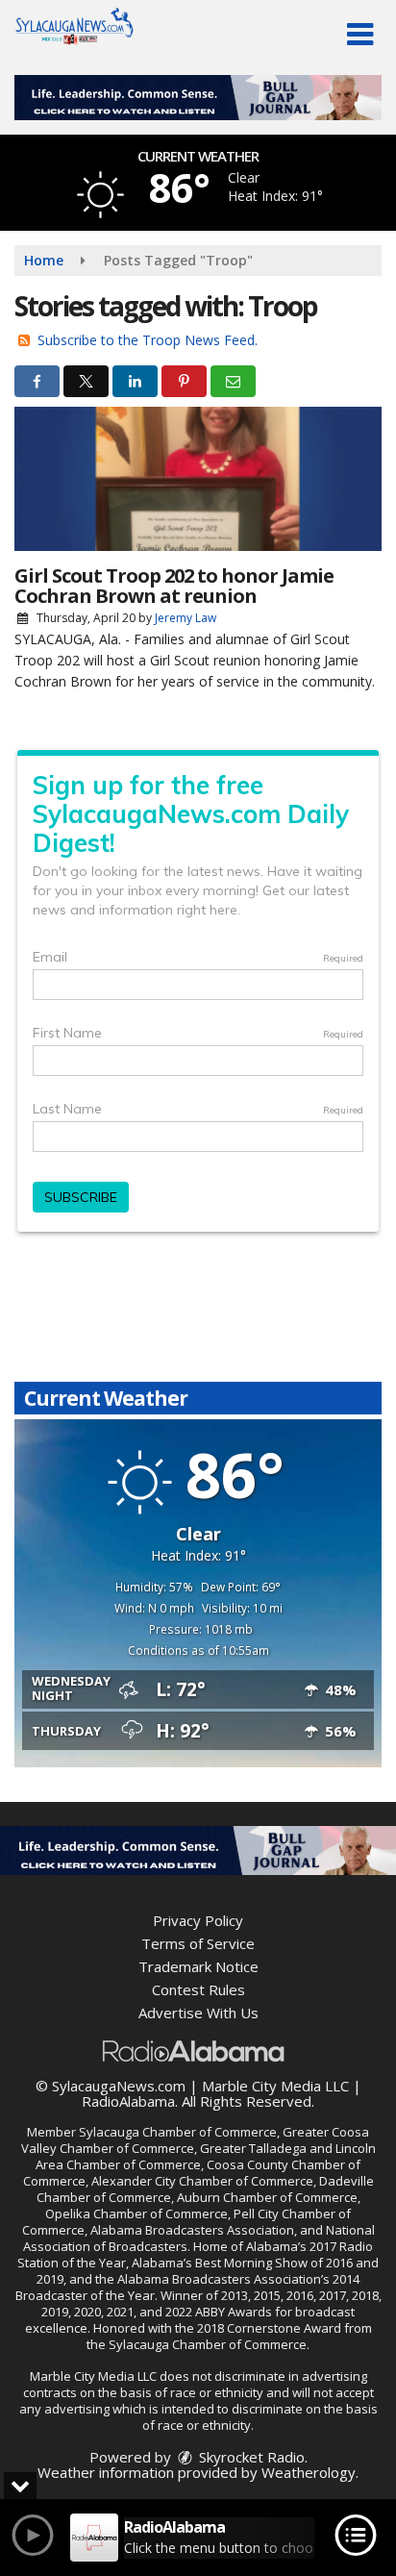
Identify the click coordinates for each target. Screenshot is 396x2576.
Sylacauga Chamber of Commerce (178, 2132)
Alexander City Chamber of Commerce (202, 2181)
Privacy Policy (198, 1920)
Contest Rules (198, 1989)
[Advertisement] (198, 98)
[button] (360, 35)
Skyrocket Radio (250, 2457)
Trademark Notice (198, 1966)
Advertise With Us (198, 2013)
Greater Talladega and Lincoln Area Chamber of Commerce (206, 2156)
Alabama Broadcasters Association (192, 2230)
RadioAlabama (128, 2101)
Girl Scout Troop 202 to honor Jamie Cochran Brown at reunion (174, 586)
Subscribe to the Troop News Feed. (148, 340)
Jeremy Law (186, 618)
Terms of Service (198, 1943)
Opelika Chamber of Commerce (136, 2213)
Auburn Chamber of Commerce (267, 2197)
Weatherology (309, 2472)
